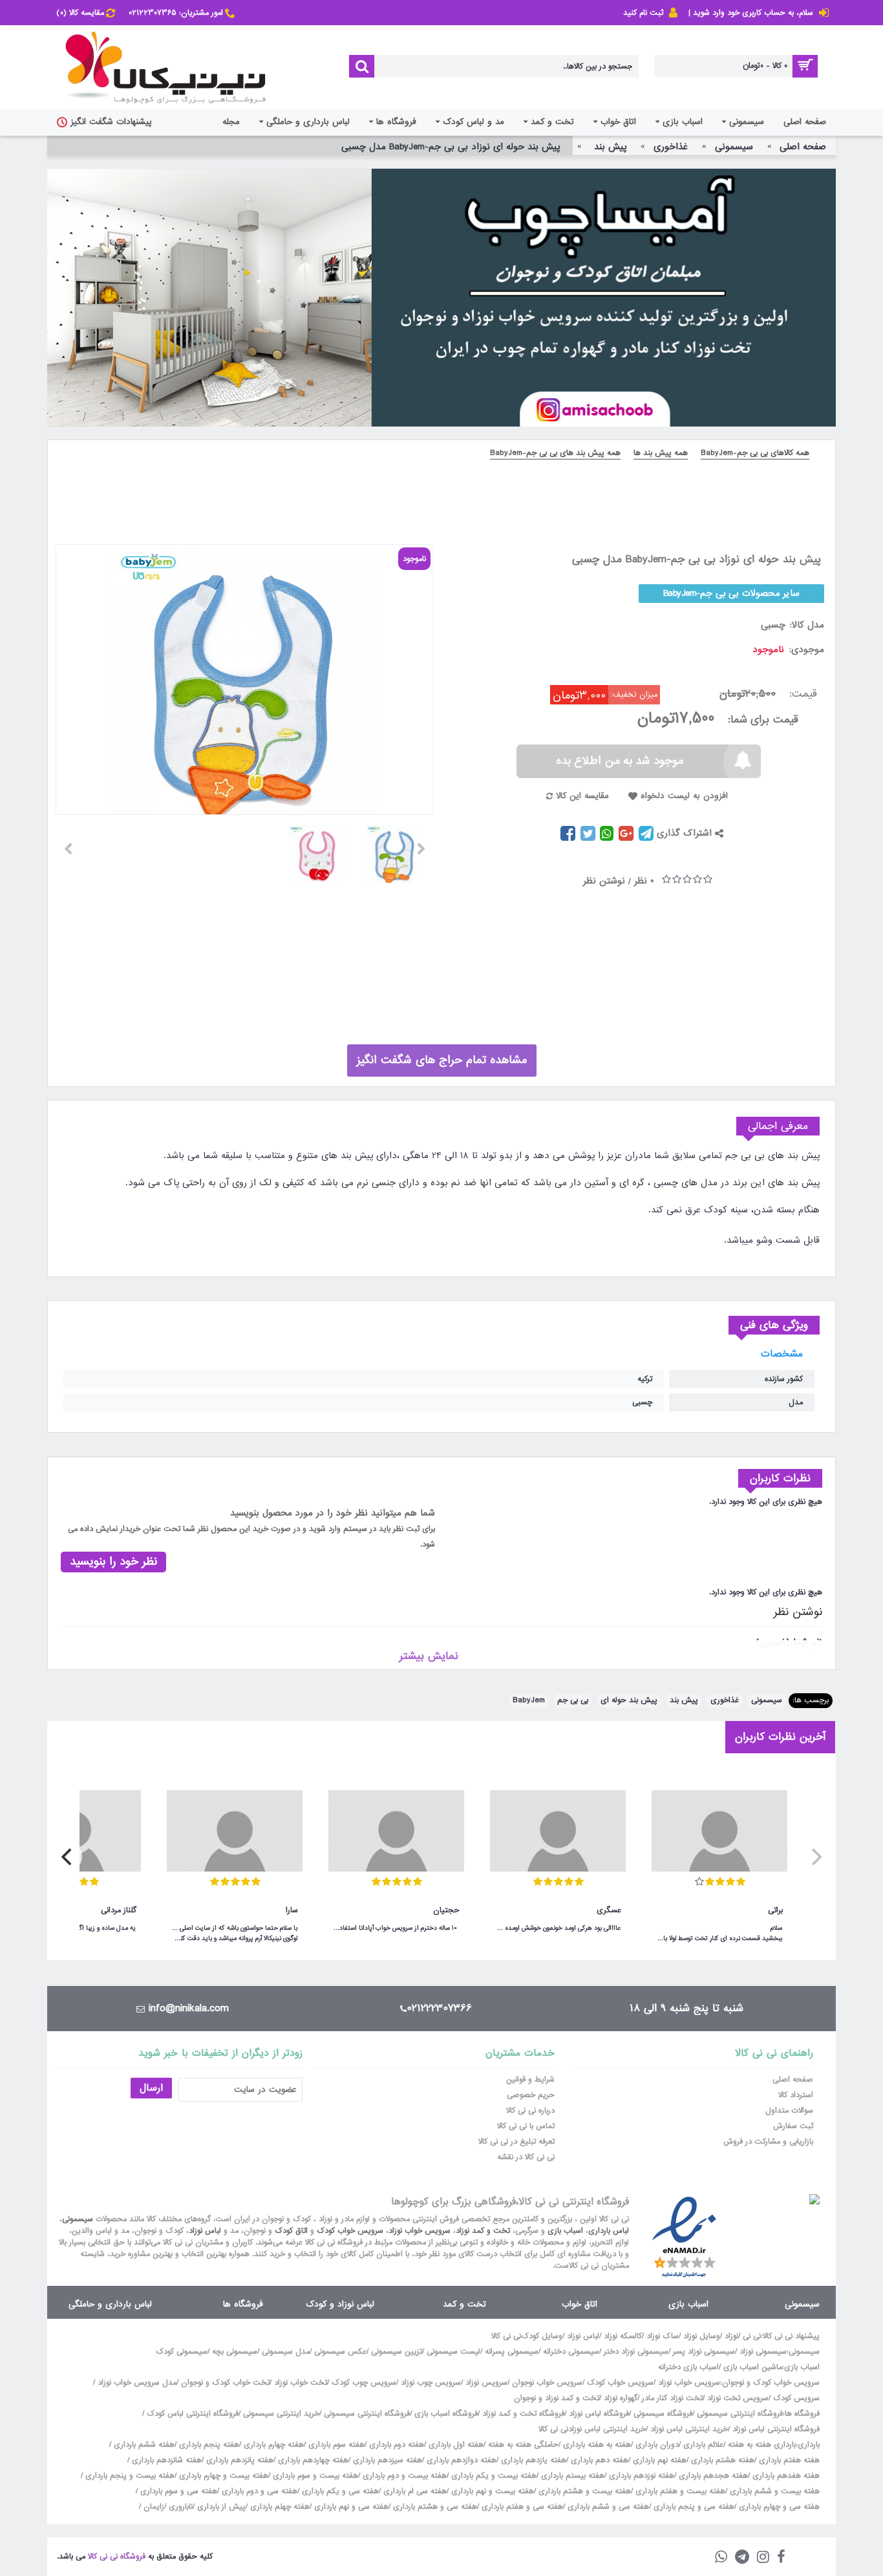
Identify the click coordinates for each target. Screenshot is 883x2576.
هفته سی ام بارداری (414, 2491)
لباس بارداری (609, 2231)
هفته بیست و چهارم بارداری (222, 2476)
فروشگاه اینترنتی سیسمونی (740, 2414)
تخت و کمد (464, 2304)
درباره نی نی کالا (530, 2111)
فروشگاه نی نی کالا (117, 2557)
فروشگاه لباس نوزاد (599, 2414)
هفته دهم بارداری (598, 2460)
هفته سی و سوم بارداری (177, 2491)
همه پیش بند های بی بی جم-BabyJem (555, 453)
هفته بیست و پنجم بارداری (129, 2476)
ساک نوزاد (663, 2336)
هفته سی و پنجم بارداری (693, 2507)
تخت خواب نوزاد (301, 2383)
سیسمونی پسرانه (512, 2352)
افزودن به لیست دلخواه (684, 796)
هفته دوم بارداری (395, 2445)
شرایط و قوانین (530, 2080)
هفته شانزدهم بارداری (165, 2460)
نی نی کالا (506, 2336)
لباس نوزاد (205, 2231)
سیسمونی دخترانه (571, 2352)
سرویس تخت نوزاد (738, 2398)
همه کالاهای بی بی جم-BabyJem (755, 453)
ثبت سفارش (793, 2126)
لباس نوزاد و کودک (340, 2304)
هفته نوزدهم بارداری (640, 2476)
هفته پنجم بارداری (208, 2445)
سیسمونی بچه (235, 2352)
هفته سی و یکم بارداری (339, 2491)
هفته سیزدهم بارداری (386, 2460)
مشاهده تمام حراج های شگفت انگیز (442, 1060)
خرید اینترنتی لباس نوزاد (689, 2429)
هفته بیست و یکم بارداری (493, 2476)
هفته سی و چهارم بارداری (778, 2507)
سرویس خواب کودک (350, 2231)
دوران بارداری (657, 2445)
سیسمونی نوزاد (763, 2352)
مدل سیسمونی (286, 2352)
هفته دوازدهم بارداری (460, 2460)
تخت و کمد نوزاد (483, 2231)
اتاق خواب (580, 2304)
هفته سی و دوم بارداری (258, 2491)
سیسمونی (767, 1700)
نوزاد (731, 2336)
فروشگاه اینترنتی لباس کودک (193, 2414)
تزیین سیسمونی (397, 2352)
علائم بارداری (703, 2445)
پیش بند (684, 1700)
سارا (292, 1910)
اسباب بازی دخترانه (688, 2367)
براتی (775, 1910)
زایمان (154, 2507)
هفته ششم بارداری (143, 2445)
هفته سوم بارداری (335, 2445)
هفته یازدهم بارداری (532, 2460)
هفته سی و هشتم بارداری (434, 2507)
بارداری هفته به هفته (762, 2445)
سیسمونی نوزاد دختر (636, 2352)
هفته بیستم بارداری (571, 2476)
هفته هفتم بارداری (788, 2460)
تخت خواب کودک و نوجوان (225, 2383)
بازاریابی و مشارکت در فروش (768, 2142)
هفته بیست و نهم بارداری (491, 2491)
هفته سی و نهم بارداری (350, 2507)
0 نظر (644, 881)
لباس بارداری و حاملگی (110, 2304)
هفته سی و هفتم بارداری (521, 2507)
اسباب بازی (565, 2231)
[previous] (815, 1857)
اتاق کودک (291, 2231)
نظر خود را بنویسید (113, 1562)
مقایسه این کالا (582, 796)
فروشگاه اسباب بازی (446, 2414)
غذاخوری (725, 1700)
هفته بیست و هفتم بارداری (679, 2491)
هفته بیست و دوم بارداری (403, 2476)
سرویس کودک (796, 2398)
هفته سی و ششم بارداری (607, 2507)
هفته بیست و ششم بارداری (773, 2491)
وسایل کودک (542, 2336)
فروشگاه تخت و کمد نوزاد (523, 2414)
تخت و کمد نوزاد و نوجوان (557, 2398)
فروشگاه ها (243, 2304)
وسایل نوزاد (702, 2336)
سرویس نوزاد (486, 2383)
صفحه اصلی (793, 2080)
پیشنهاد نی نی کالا (791, 2336)
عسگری (609, 1910)
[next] (68, 1857)
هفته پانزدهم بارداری (239, 2460)
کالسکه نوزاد (623, 2336)
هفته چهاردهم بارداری (312, 2460)
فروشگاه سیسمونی (663, 2414)
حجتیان (446, 1910)
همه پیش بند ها (661, 453)
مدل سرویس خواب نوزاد (137, 2383)
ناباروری (181, 2507)
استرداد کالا (796, 2095)
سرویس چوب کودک (364, 2383)
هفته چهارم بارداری (272, 2445)
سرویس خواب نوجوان (547, 2383)
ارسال (151, 2088)
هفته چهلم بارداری (279, 2507)
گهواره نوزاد (621, 2398)
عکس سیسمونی (340, 2352)
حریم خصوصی (531, 2095)
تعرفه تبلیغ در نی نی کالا (516, 2142)
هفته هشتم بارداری (721, 2460)
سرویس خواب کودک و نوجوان (771, 2383)
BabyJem (529, 1700)
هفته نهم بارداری (658, 2460)
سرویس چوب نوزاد (431, 2383)
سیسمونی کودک (182, 2352)
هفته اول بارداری (455, 2445)
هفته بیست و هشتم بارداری (583, 2491)
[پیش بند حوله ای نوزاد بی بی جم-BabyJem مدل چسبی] (400, 849)
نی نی (752, 2336)
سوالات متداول (789, 2111)
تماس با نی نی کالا (526, 2126)
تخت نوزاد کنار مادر (672, 2398)
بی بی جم (573, 1700)
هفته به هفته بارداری (597, 2445)
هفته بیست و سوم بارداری (314, 2476)
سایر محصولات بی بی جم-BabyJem (732, 593)
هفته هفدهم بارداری (785, 2476)
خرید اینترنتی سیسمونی (281, 2414)
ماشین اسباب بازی (753, 2367)
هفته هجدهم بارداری (712, 2476)
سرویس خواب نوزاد (420, 2231)
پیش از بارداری (221, 2507)
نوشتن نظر (604, 881)
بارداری (809, 2445)
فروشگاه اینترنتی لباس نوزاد (776, 2429)
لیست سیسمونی (453, 2352)
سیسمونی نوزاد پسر (704, 2352)
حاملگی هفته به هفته (523, 2445)
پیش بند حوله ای (629, 1700)
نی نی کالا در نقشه (526, 2157)
